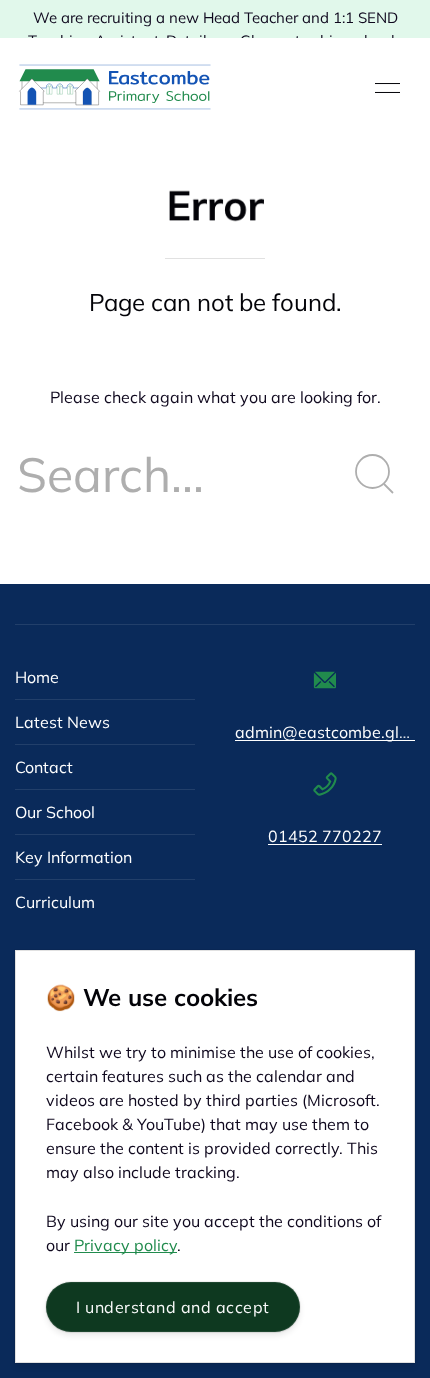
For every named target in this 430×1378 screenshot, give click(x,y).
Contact (44, 767)
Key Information (73, 857)
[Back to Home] (115, 88)
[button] (387, 88)
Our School (55, 812)
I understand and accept (173, 1307)
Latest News (62, 722)
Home (37, 677)
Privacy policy (125, 1245)
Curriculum (55, 902)
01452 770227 (325, 836)
